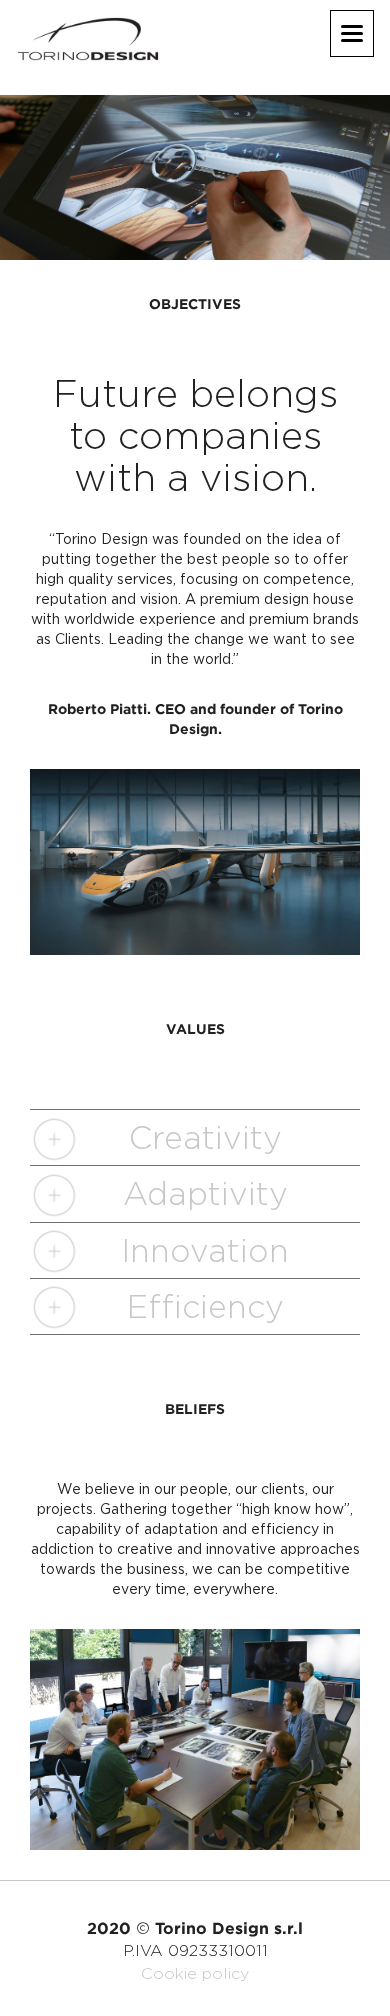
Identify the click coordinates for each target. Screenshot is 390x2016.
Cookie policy (195, 1973)
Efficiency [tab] (205, 1306)
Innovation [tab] (205, 1250)
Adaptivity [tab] (205, 1193)
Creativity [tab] (205, 1137)
